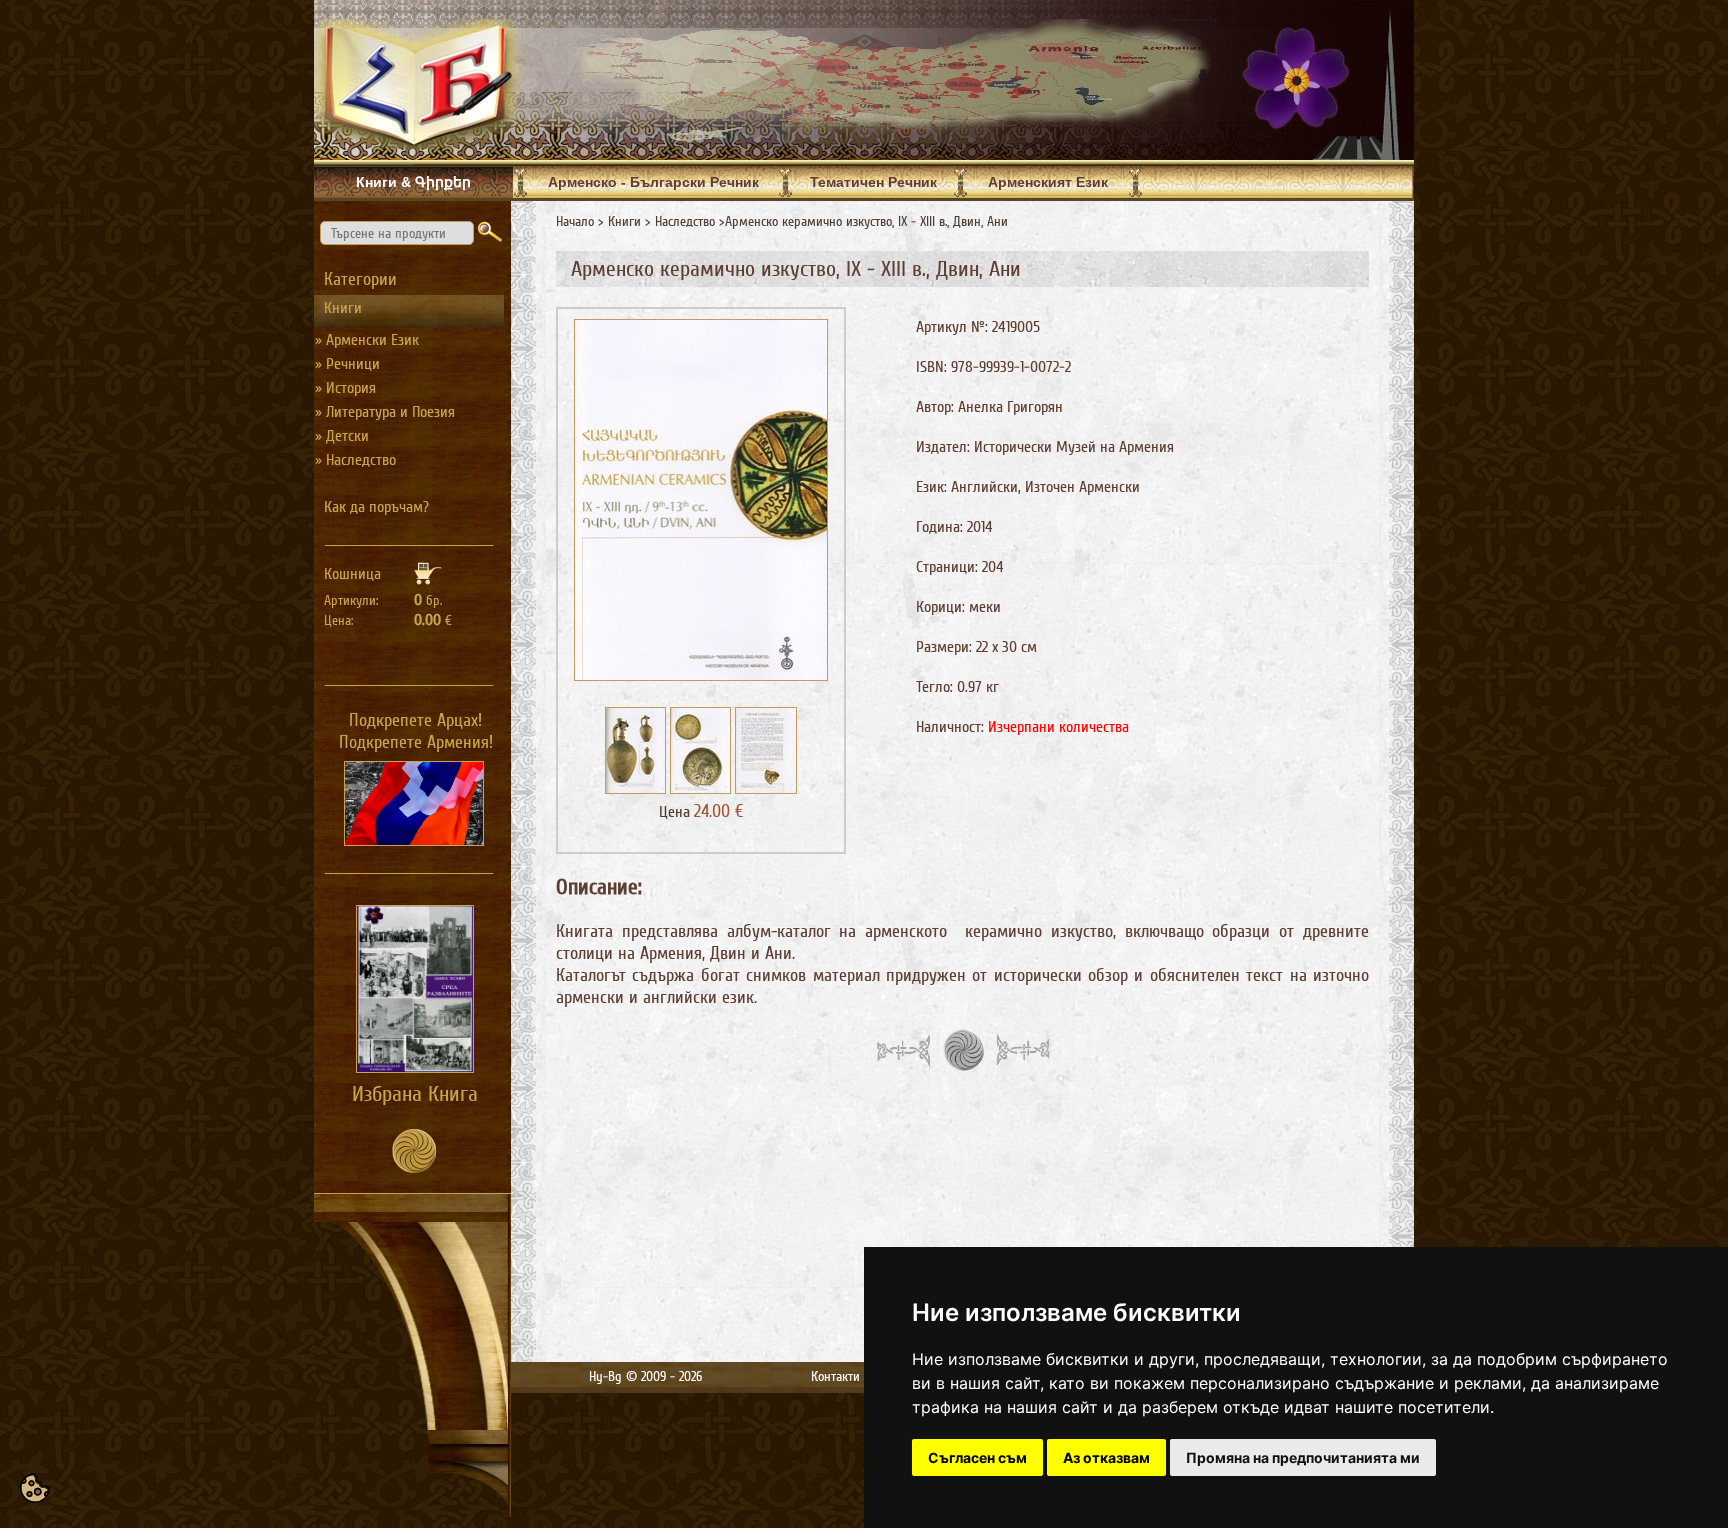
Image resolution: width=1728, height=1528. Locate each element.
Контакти (835, 1376)
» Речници (347, 364)
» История (345, 388)
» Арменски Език (367, 340)
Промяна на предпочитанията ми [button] (1303, 1457)
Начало (575, 221)
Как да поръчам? (376, 507)
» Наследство (355, 460)
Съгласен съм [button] (977, 1457)
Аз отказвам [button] (1106, 1457)
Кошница (352, 574)
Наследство (685, 221)
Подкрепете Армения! (416, 742)
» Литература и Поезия (385, 412)
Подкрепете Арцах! (415, 720)
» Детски (342, 436)
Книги (624, 221)
